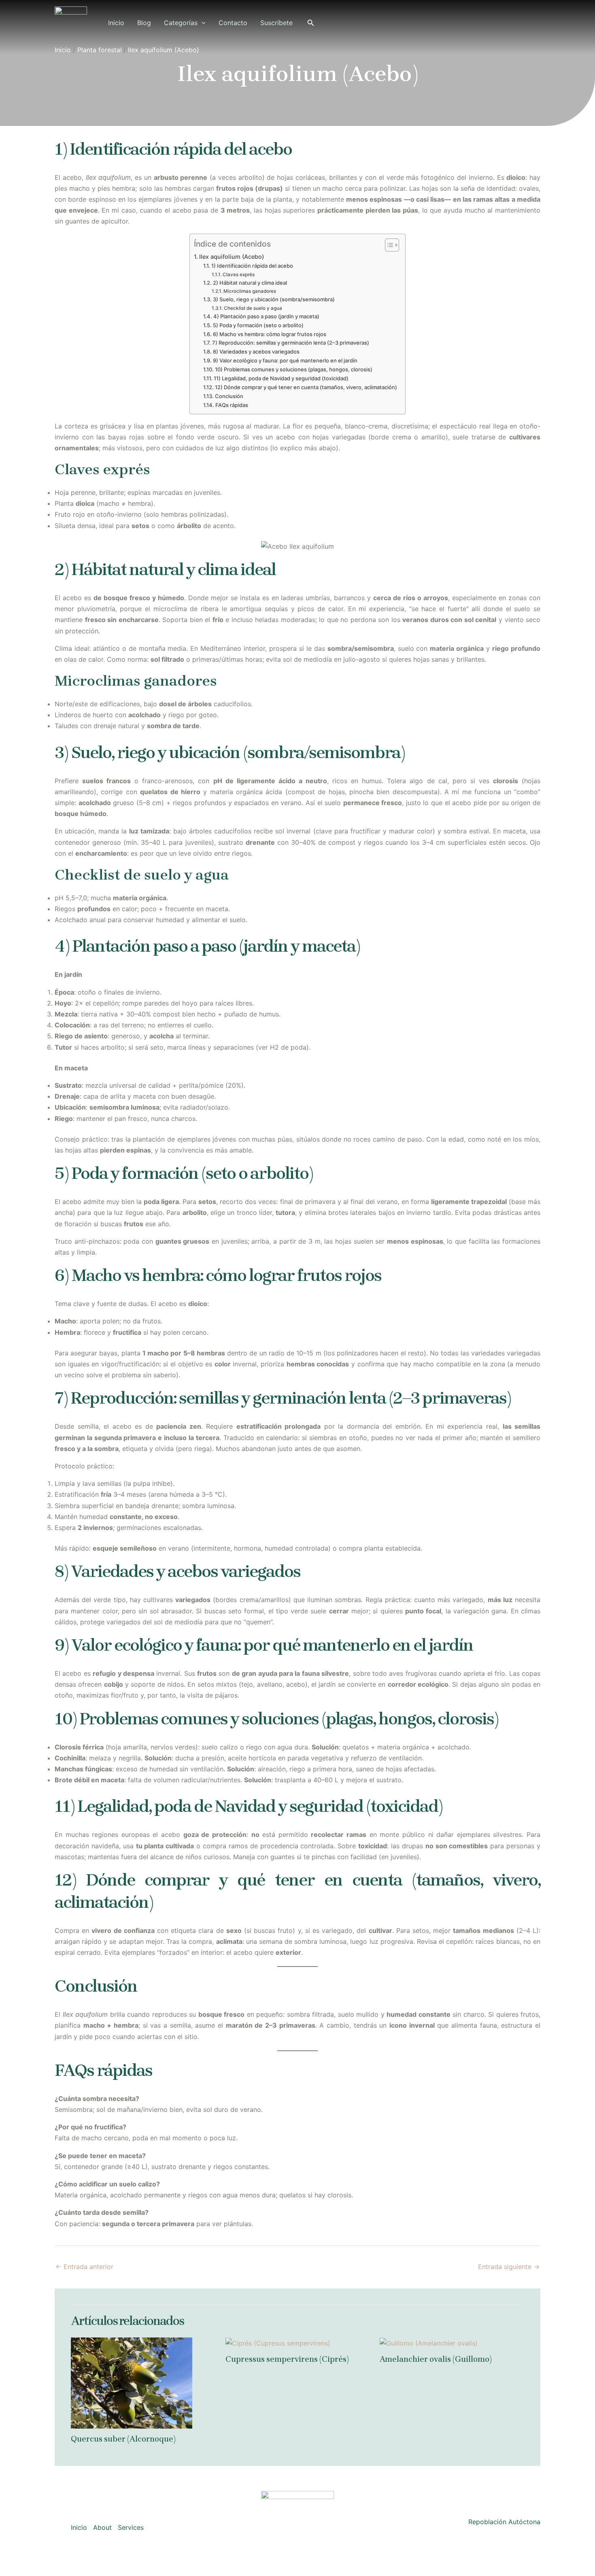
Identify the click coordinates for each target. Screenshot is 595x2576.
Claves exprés (239, 275)
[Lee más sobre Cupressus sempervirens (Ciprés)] (278, 2343)
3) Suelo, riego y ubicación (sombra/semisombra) (274, 299)
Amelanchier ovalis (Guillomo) (436, 2359)
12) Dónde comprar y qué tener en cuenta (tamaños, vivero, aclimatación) (306, 387)
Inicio (116, 23)
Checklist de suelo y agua (253, 308)
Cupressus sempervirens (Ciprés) (287, 2359)
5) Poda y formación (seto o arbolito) (258, 325)
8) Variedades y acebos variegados (256, 352)
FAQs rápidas (232, 405)
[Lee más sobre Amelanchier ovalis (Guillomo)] (429, 2343)
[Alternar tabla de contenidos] (388, 245)
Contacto (233, 23)
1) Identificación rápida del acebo (252, 266)
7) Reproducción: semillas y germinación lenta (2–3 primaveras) (291, 343)
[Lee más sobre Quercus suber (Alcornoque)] (132, 2382)
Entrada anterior (84, 2267)
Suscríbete (276, 23)
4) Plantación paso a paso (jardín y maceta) (266, 316)
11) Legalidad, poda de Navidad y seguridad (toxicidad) (281, 378)
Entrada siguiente (509, 2267)
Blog (144, 23)
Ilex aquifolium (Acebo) (232, 257)
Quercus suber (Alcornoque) (123, 2439)
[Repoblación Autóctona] (71, 22)
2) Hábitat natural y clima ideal (250, 283)
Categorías (181, 23)
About (102, 2527)
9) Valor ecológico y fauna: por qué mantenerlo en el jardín (285, 360)
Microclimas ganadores (250, 291)
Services (131, 2527)
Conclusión (229, 396)
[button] (202, 23)
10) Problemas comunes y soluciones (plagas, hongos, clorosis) (294, 369)
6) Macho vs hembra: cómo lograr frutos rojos (270, 334)
